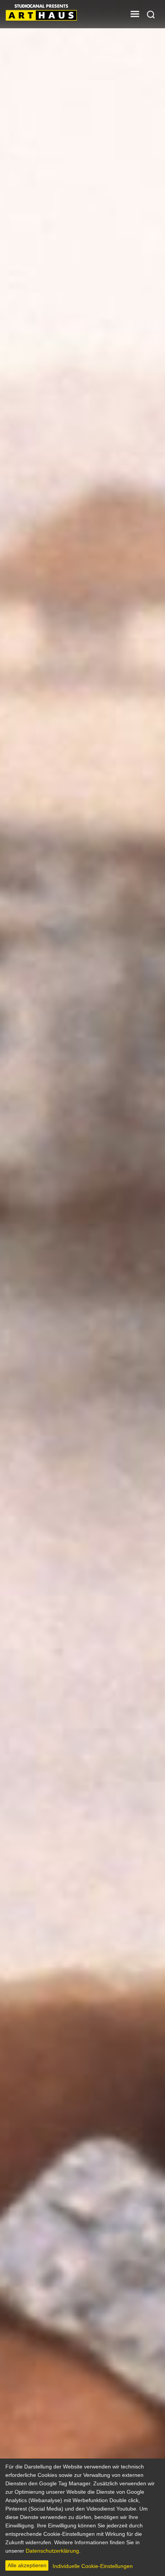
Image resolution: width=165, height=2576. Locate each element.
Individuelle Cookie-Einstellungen (93, 2566)
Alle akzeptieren (27, 2565)
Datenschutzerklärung (52, 2551)
